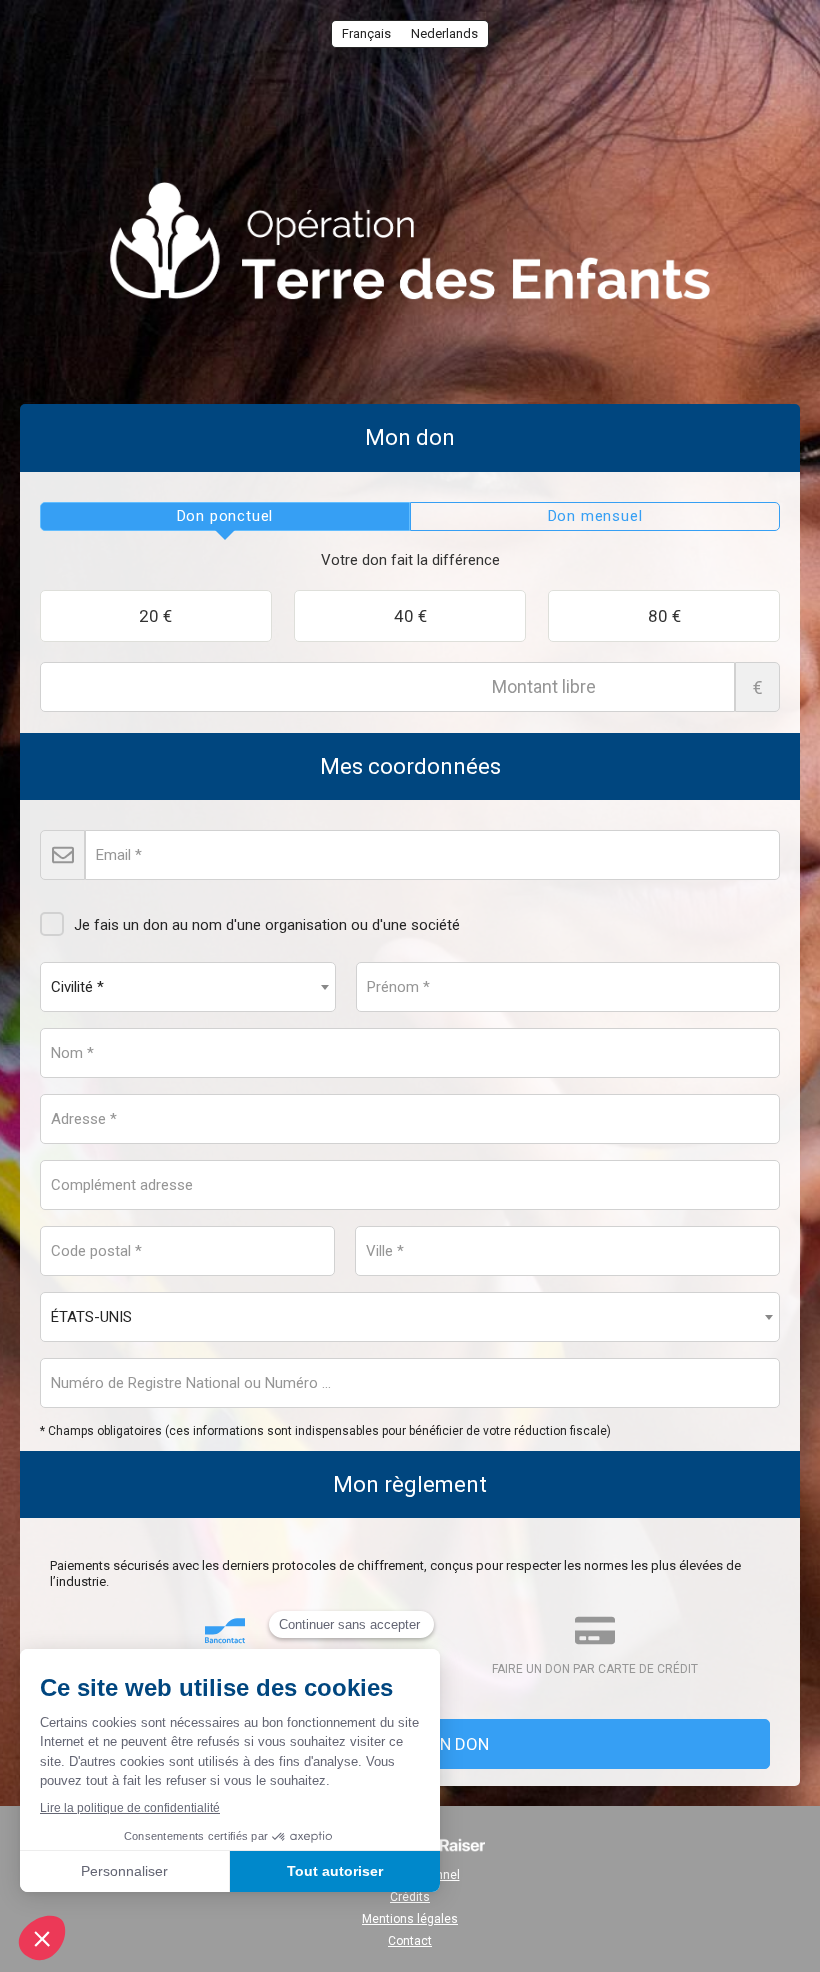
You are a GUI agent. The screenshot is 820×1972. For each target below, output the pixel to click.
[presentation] (225, 517)
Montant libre (758, 687)
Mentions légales (410, 1919)
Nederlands (444, 33)
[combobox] (188, 987)
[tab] (225, 517)
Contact (410, 1941)
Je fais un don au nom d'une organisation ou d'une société (267, 925)
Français (366, 33)
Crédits (410, 1897)
